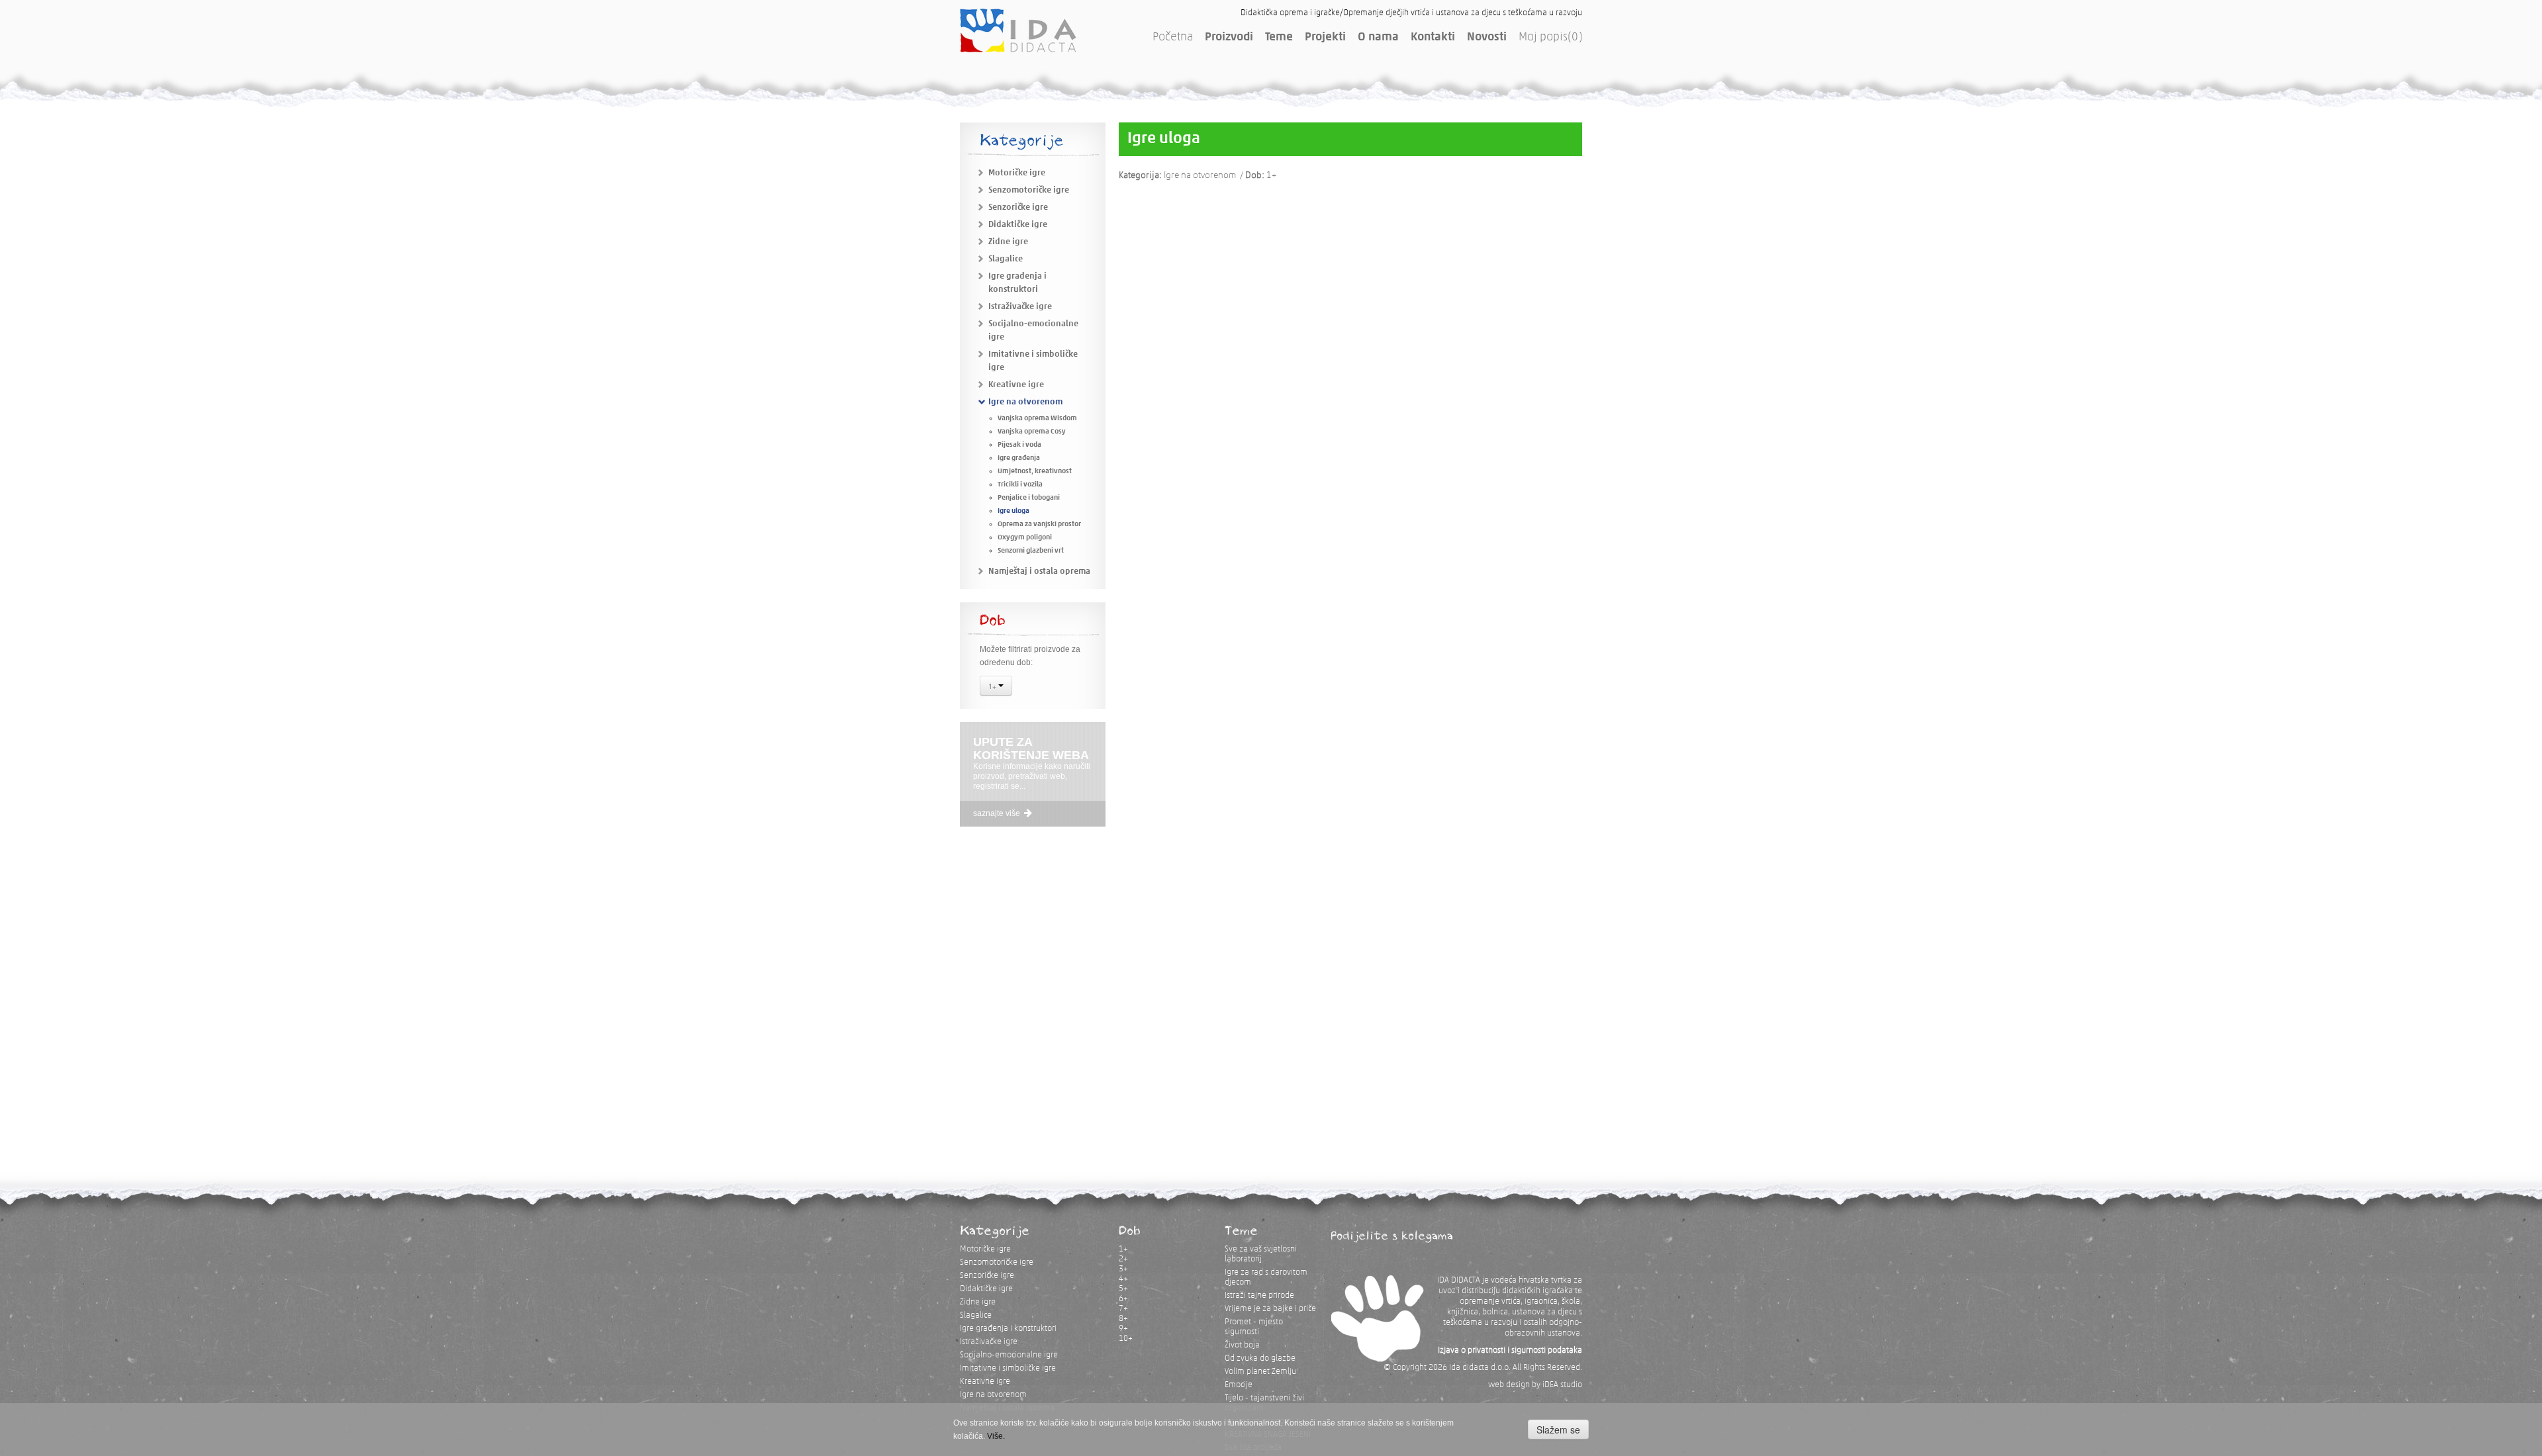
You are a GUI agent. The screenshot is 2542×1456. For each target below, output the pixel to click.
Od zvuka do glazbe (1260, 1358)
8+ (1123, 1319)
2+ (1123, 1259)
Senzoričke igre (1018, 207)
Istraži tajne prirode (1259, 1296)
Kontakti (1433, 38)
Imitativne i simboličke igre (1008, 1368)
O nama (1378, 38)
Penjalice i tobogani (1029, 498)
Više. (996, 1436)
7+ (1123, 1309)
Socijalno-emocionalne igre (1009, 1355)
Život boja (1242, 1345)
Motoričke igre (1017, 173)
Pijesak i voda (1019, 445)
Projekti (1325, 38)
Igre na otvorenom (1025, 402)
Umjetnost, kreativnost (1035, 472)
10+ (1126, 1339)
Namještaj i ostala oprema (1039, 571)
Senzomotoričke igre (1029, 190)
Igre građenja (1019, 458)
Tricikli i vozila (1020, 485)
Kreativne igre (1016, 385)
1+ (993, 686)
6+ (1123, 1299)
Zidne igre (1008, 242)
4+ (1123, 1279)
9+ (1123, 1329)
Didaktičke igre (1018, 225)
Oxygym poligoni (1025, 538)
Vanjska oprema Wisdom (1037, 419)
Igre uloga (1013, 511)
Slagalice (1006, 259)
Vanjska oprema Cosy (1032, 432)
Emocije (1239, 1385)
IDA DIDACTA (1018, 30)
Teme (1279, 38)
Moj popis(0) (1550, 38)
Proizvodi (1229, 38)
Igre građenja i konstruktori (1008, 1329)
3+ (1123, 1269)
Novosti (1487, 38)
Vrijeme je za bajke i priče (1270, 1309)
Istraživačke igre (1020, 307)
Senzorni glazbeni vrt (1031, 551)
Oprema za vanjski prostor (1039, 524)
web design (1509, 1385)
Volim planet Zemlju (1260, 1372)
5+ (1123, 1289)
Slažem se (1558, 1430)
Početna (1173, 38)
